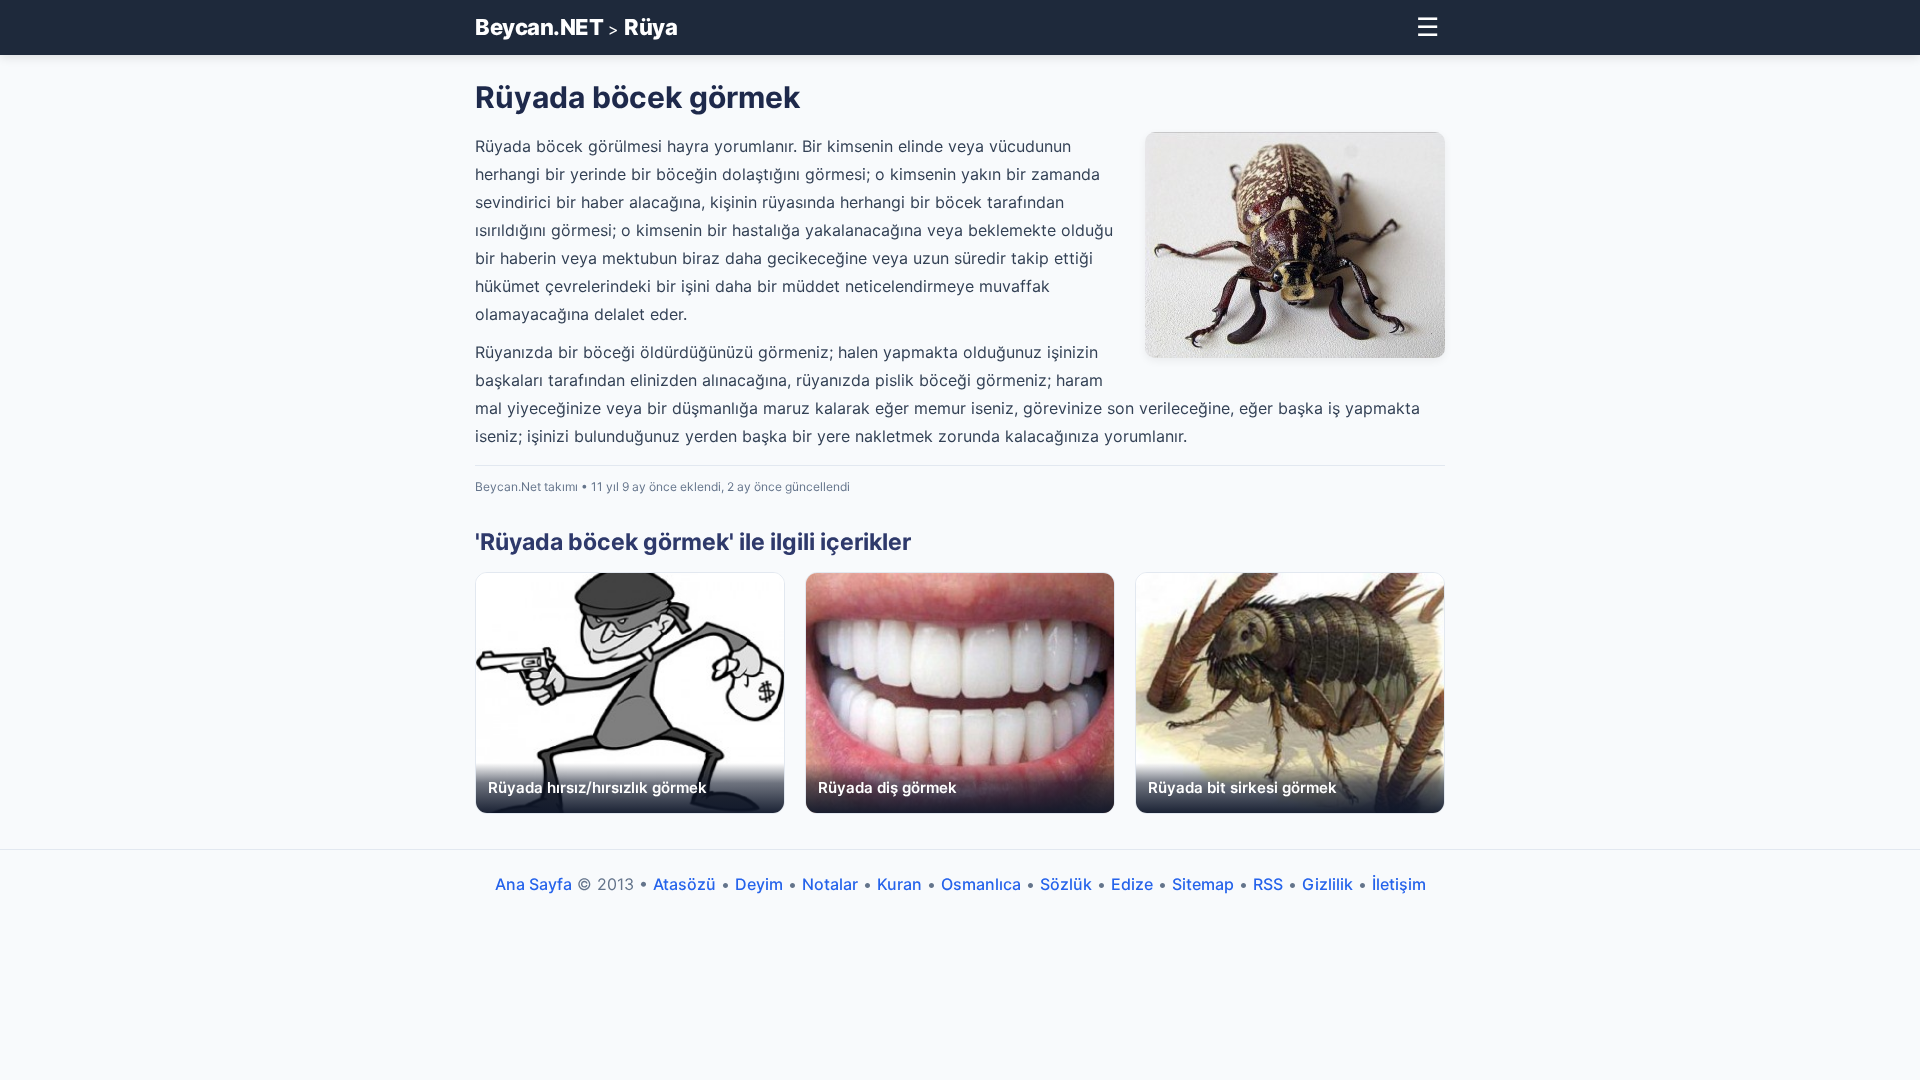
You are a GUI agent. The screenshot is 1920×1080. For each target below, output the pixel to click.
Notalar (830, 884)
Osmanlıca (981, 884)
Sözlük (1066, 884)
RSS (1268, 884)
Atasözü (684, 884)
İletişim (1399, 884)
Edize (1132, 884)
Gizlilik (1327, 884)
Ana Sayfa (533, 884)
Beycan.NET (539, 27)
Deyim (759, 884)
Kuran (899, 884)
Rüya (650, 27)
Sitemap (1203, 884)
